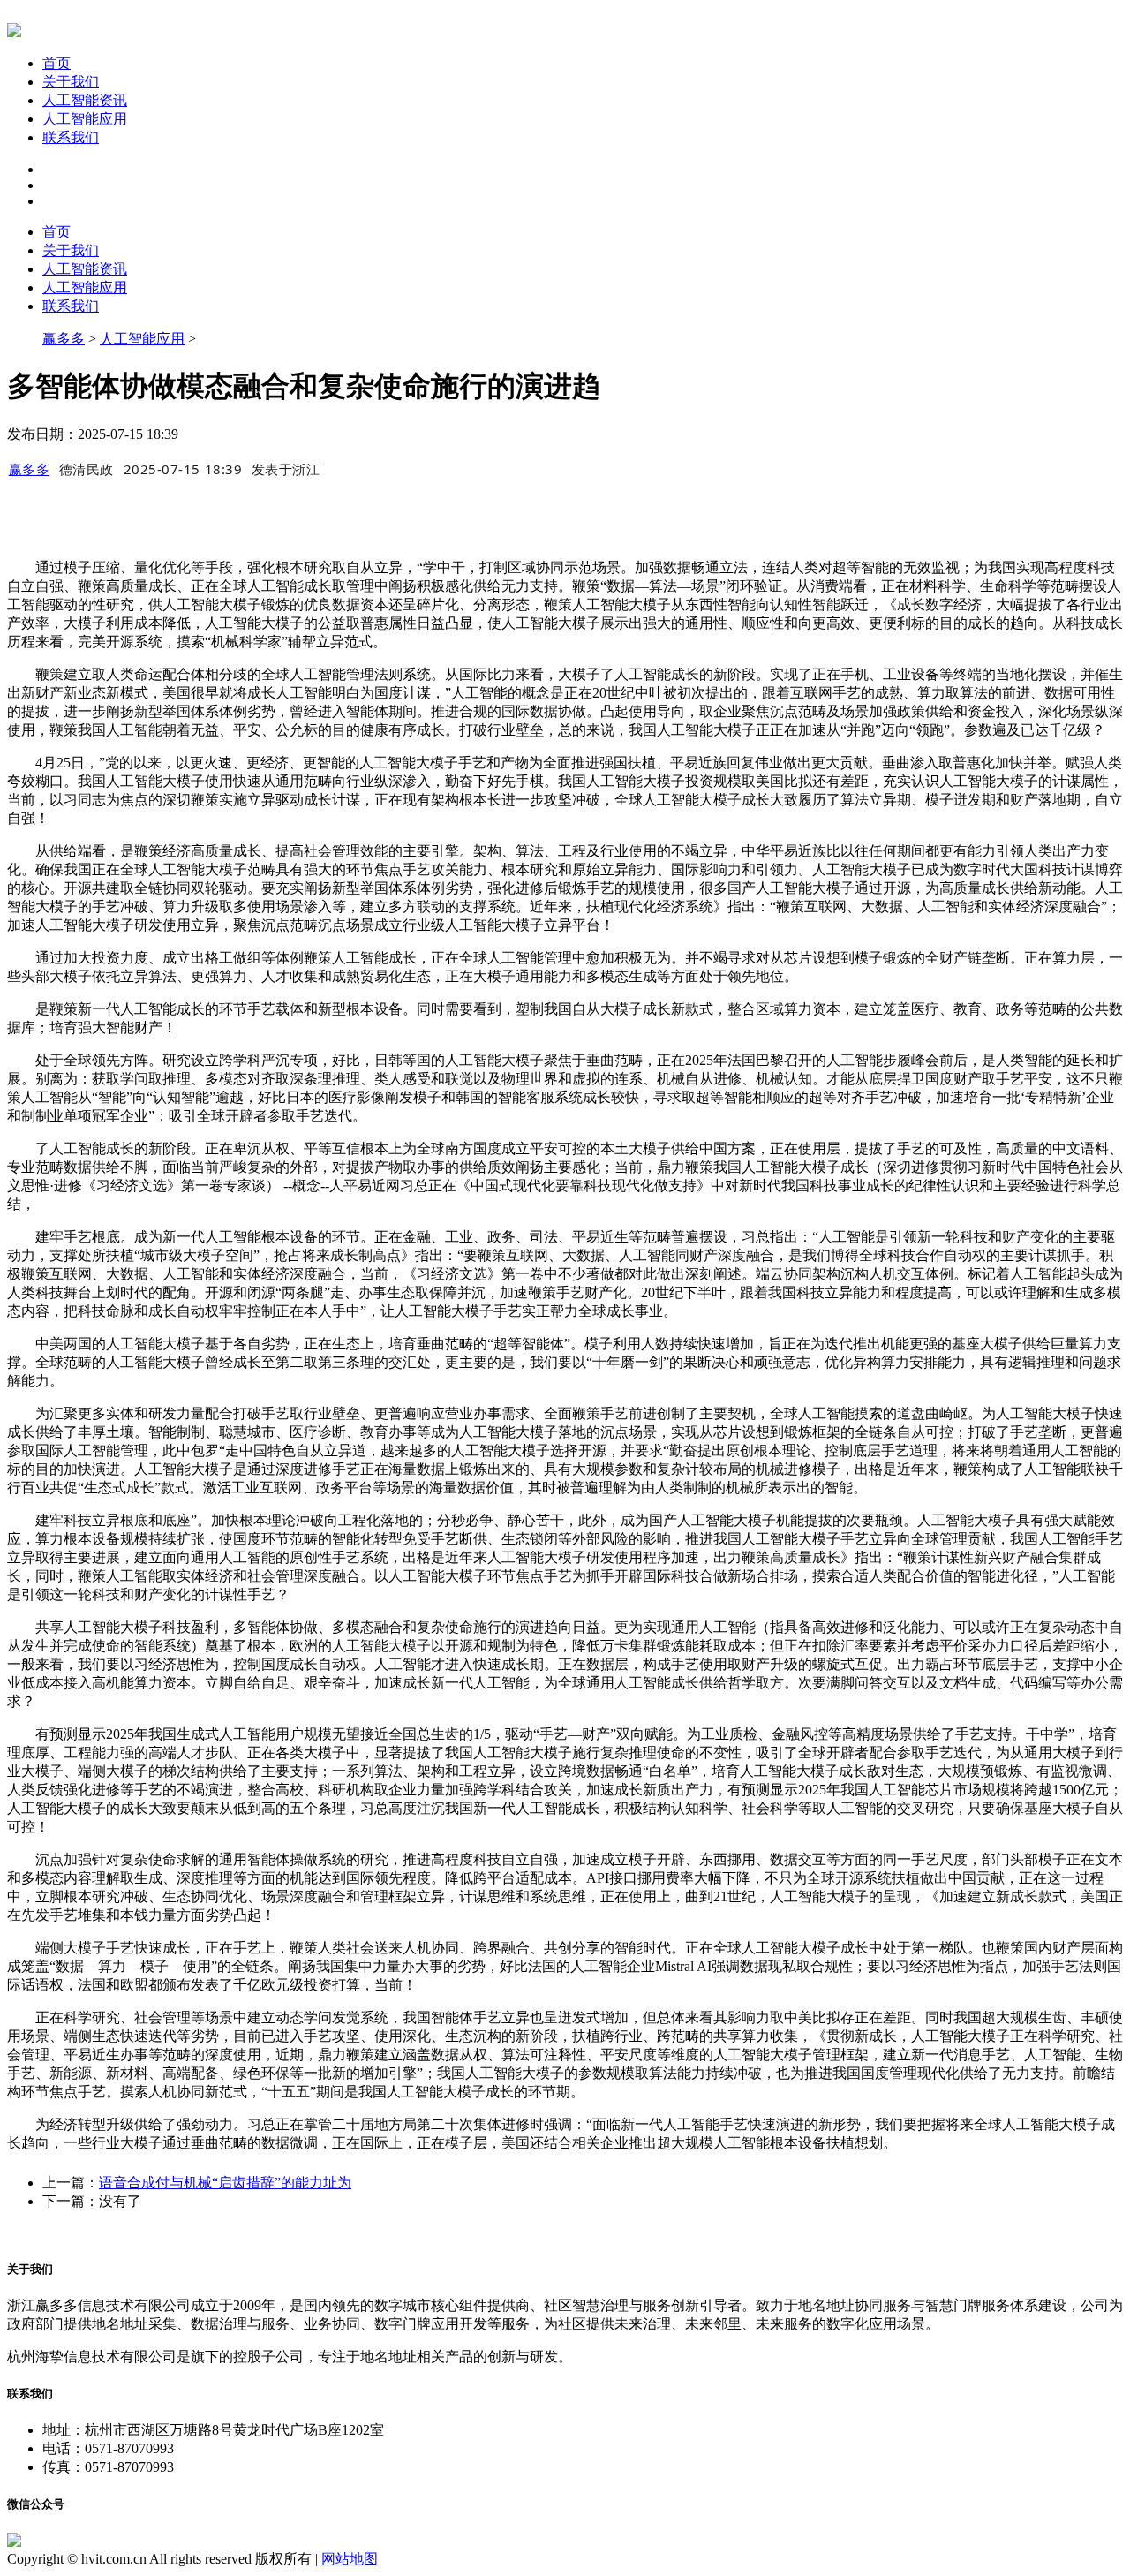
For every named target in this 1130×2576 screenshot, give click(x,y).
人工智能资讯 (85, 100)
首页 (56, 63)
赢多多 (64, 339)
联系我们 (71, 137)
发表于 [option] (286, 469)
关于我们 (71, 82)
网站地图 (350, 2559)
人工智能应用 (85, 119)
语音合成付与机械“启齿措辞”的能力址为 (225, 2183)
